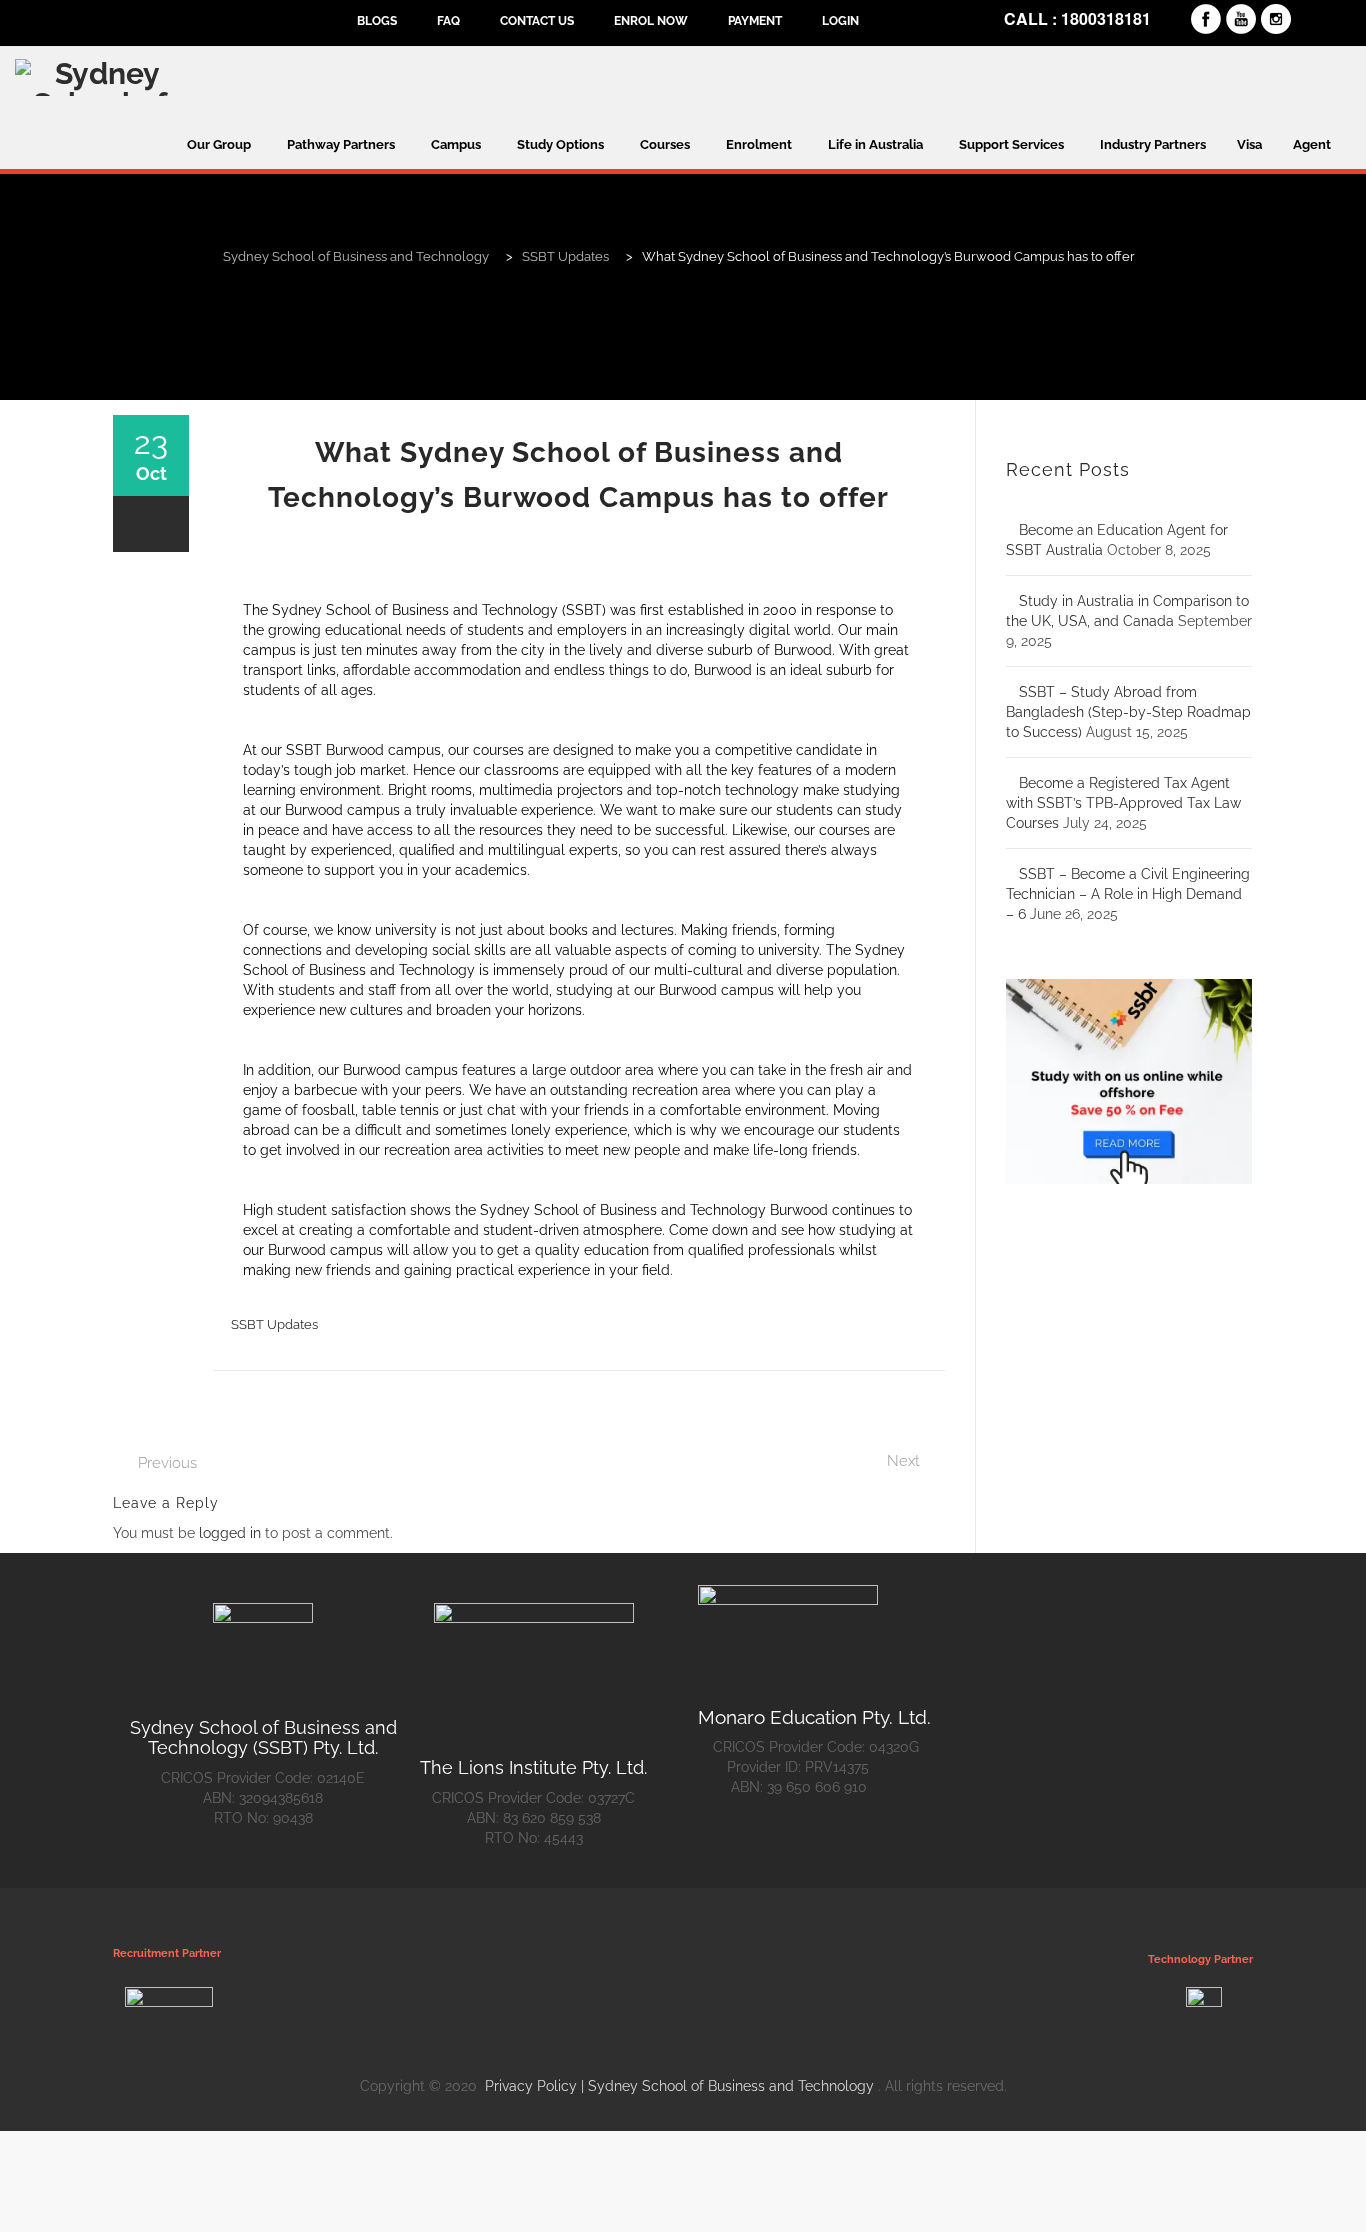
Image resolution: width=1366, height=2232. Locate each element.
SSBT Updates (274, 1324)
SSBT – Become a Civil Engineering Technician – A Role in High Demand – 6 (1128, 894)
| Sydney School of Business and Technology (727, 2086)
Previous (167, 1463)
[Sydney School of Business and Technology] (99, 77)
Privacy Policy (533, 2086)
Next (903, 1461)
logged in (230, 1533)
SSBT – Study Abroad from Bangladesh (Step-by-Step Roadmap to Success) (1128, 712)
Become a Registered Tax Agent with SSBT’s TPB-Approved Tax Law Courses (1123, 803)
